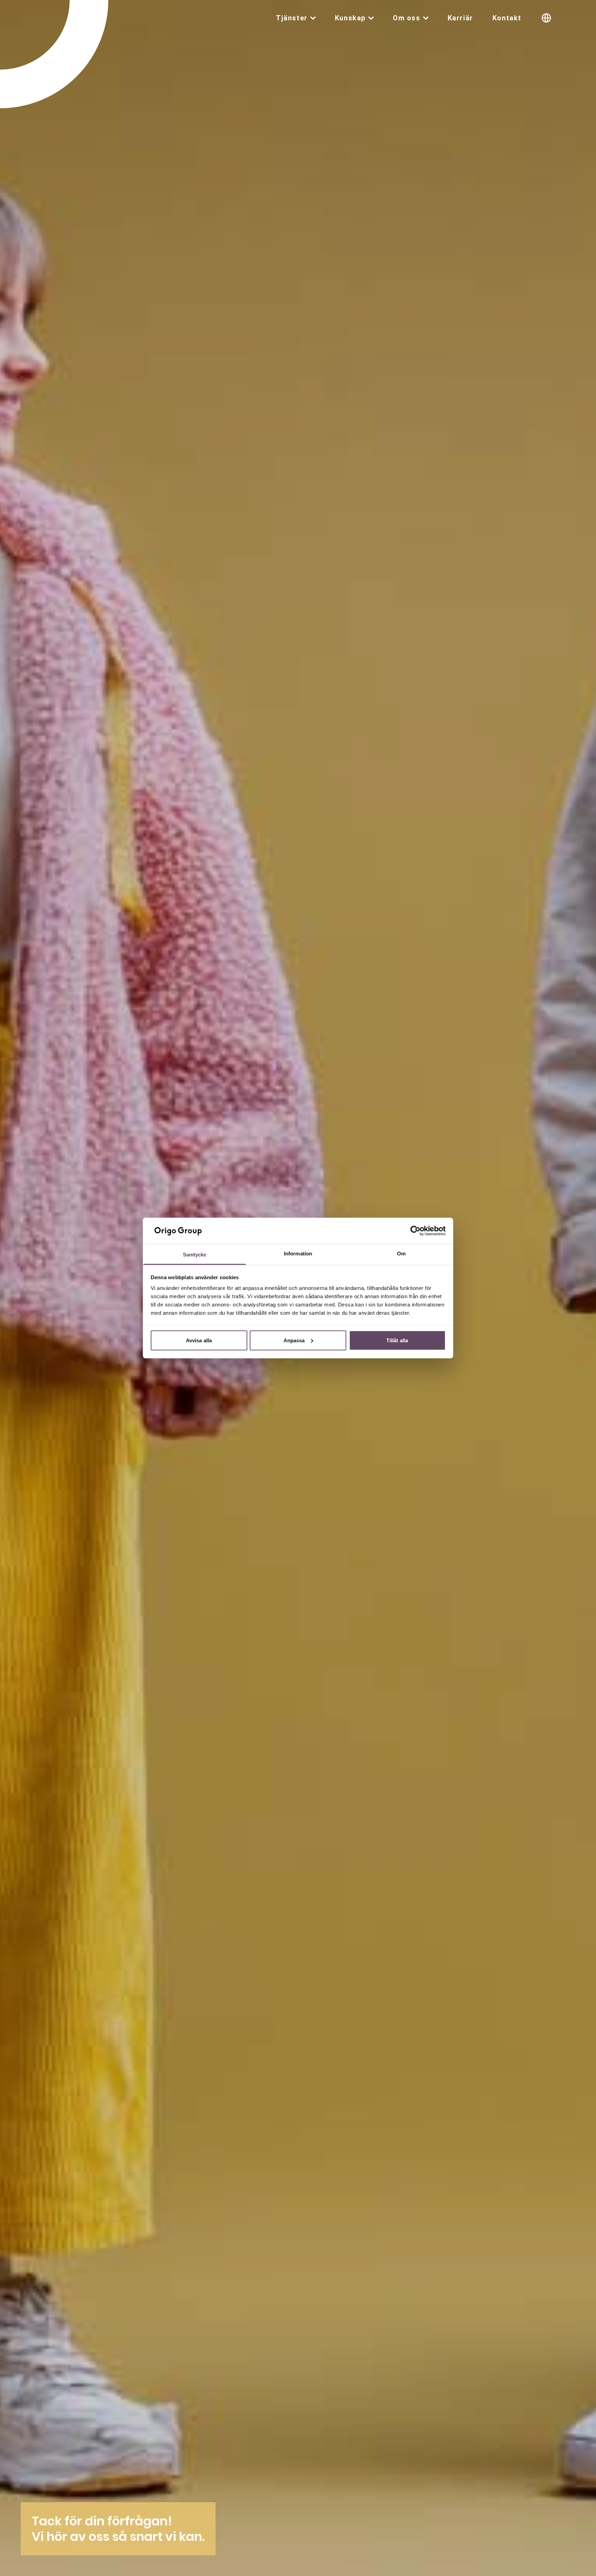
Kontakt (507, 18)
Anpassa (294, 1340)
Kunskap (350, 18)
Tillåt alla (397, 1340)
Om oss (407, 18)
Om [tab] (401, 1254)
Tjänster (292, 18)
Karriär (460, 18)
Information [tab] (298, 1254)
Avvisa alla (199, 1340)
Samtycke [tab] (195, 1255)
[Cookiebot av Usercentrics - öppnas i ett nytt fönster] (415, 1231)
